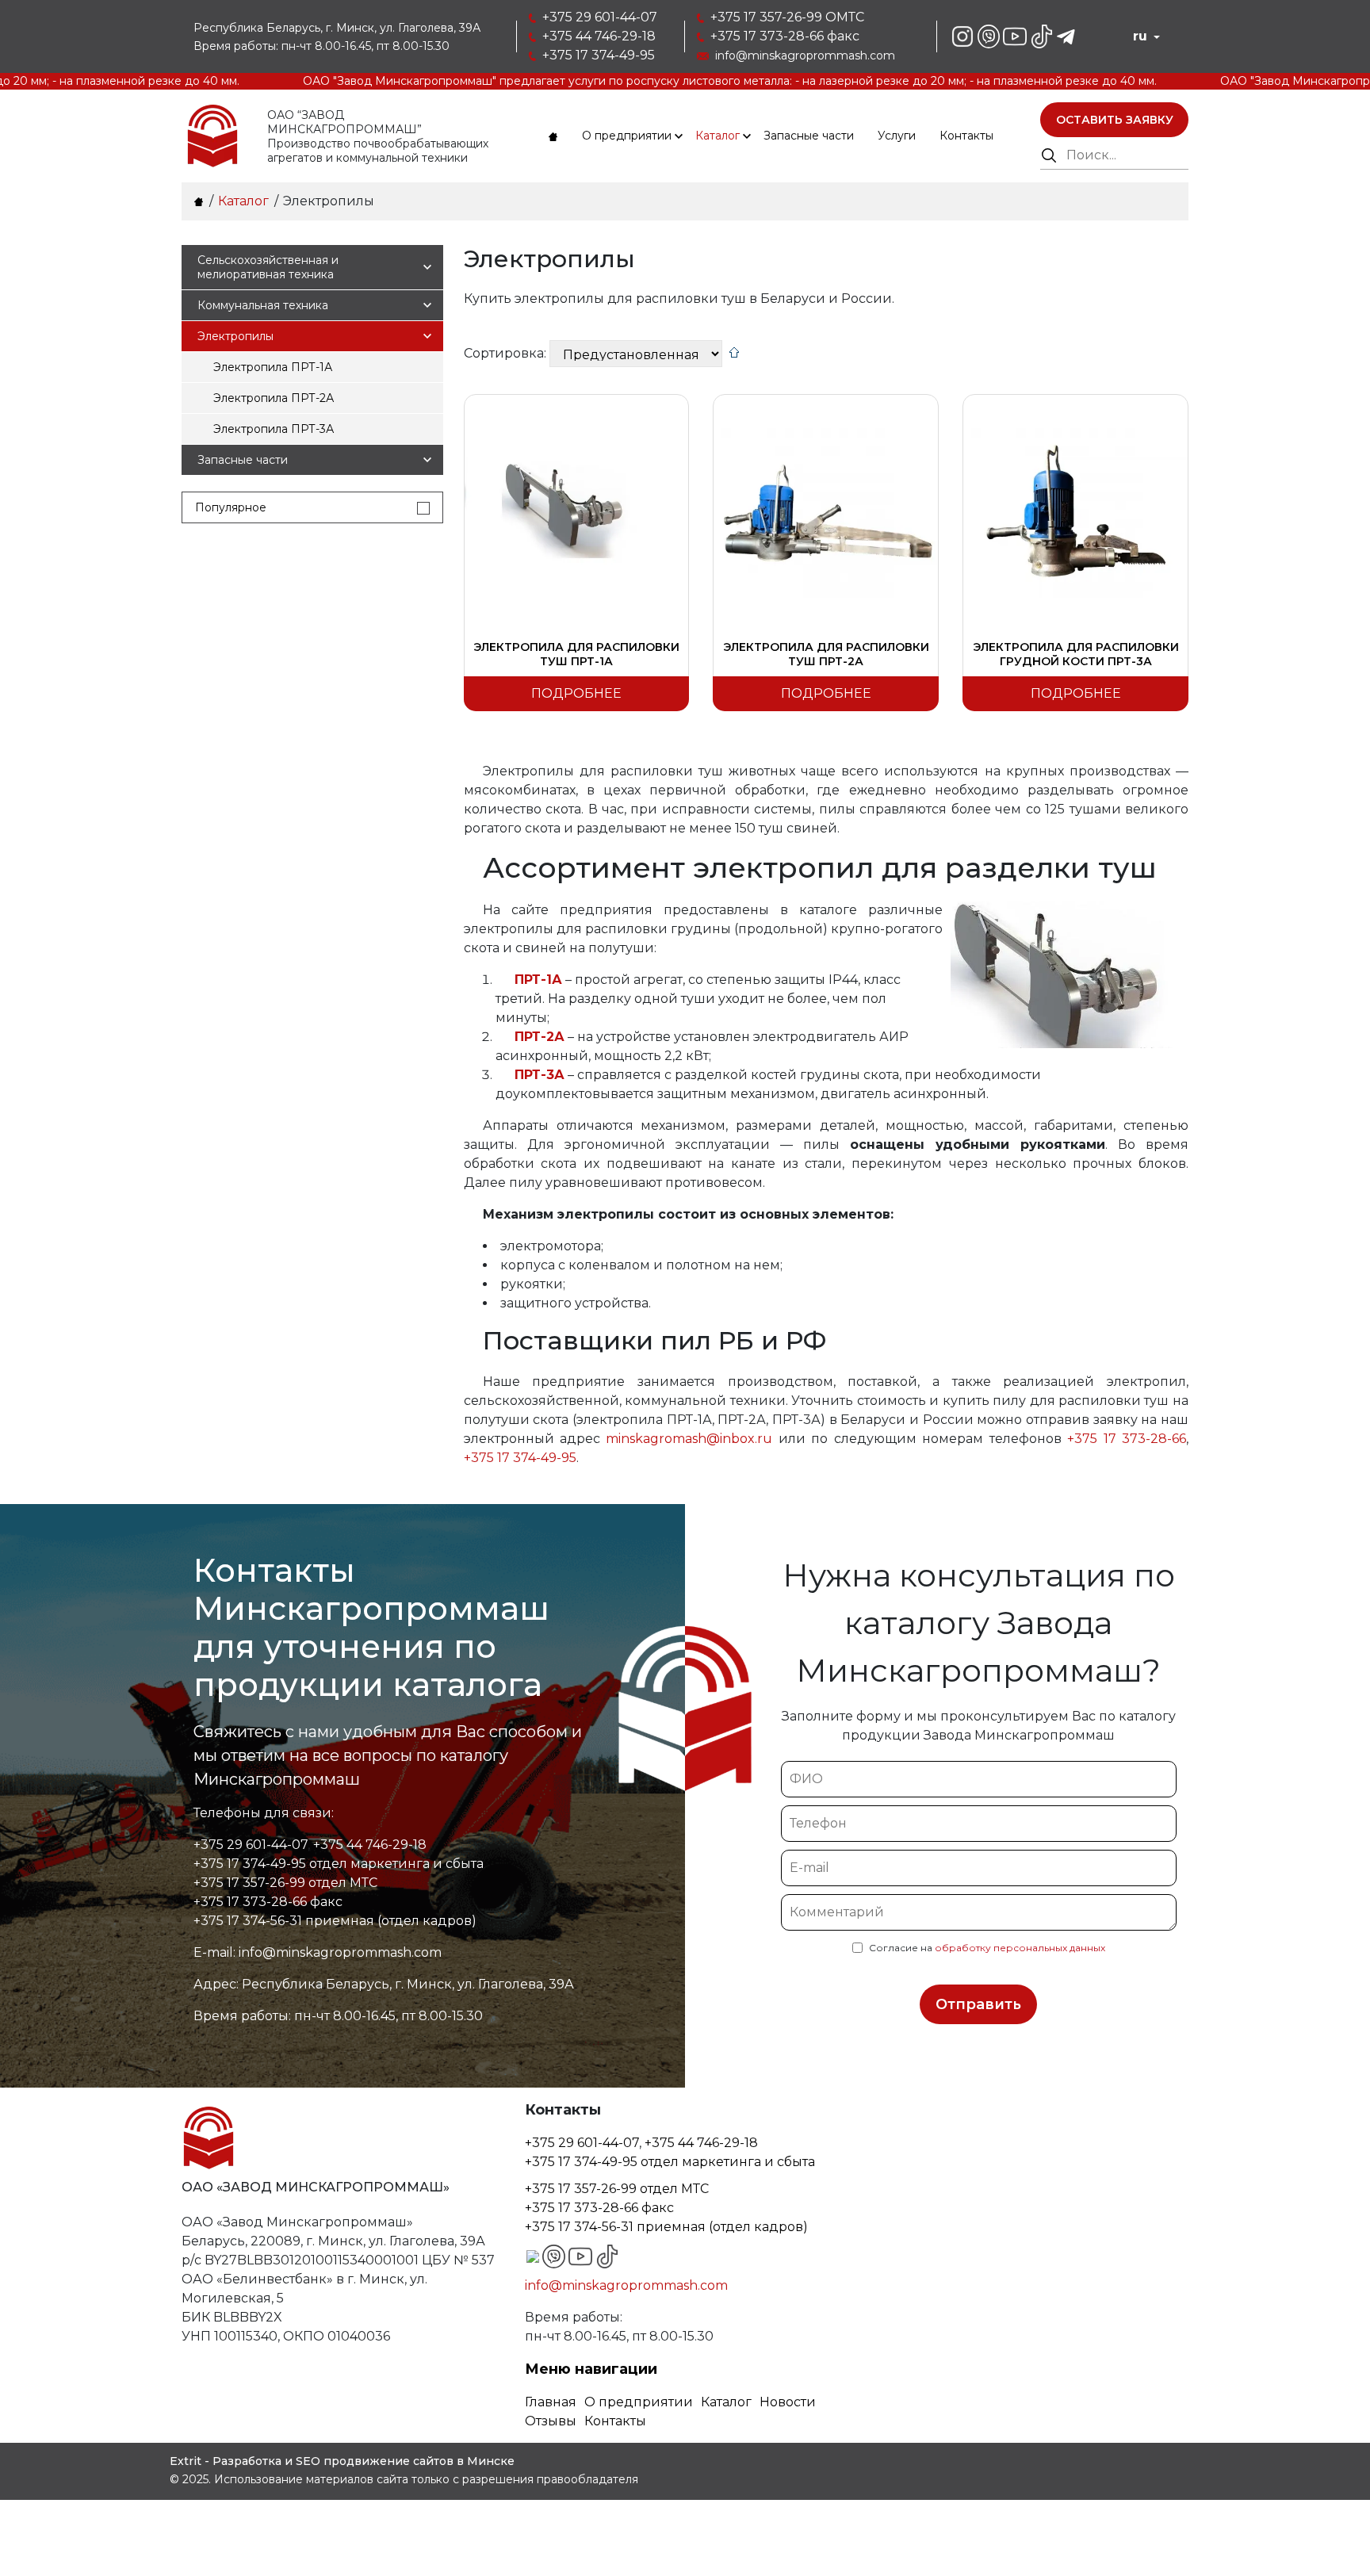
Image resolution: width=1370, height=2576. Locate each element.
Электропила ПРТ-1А (273, 367)
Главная (551, 2402)
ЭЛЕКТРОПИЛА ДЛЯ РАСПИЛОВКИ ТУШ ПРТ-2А (826, 654)
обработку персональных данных (1020, 1948)
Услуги (897, 136)
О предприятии (627, 136)
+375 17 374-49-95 (599, 55)
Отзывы (551, 2421)
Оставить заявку (1115, 120)
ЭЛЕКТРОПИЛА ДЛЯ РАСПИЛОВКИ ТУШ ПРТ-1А (576, 654)
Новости (788, 2402)
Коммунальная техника (263, 305)
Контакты (966, 136)
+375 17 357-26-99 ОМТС (787, 17)
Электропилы (235, 336)
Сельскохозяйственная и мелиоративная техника (268, 267)
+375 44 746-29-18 (599, 36)
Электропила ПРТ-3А (274, 429)
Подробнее (576, 693)
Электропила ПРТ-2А (274, 398)
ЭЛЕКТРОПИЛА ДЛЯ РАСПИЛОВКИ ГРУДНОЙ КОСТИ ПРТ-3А (1076, 654)
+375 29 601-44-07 (600, 17)
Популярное (231, 507)
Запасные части (809, 136)
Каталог (718, 136)
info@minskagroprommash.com (805, 56)
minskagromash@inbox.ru (689, 1439)
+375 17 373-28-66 (1127, 1439)
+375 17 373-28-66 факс (785, 36)
